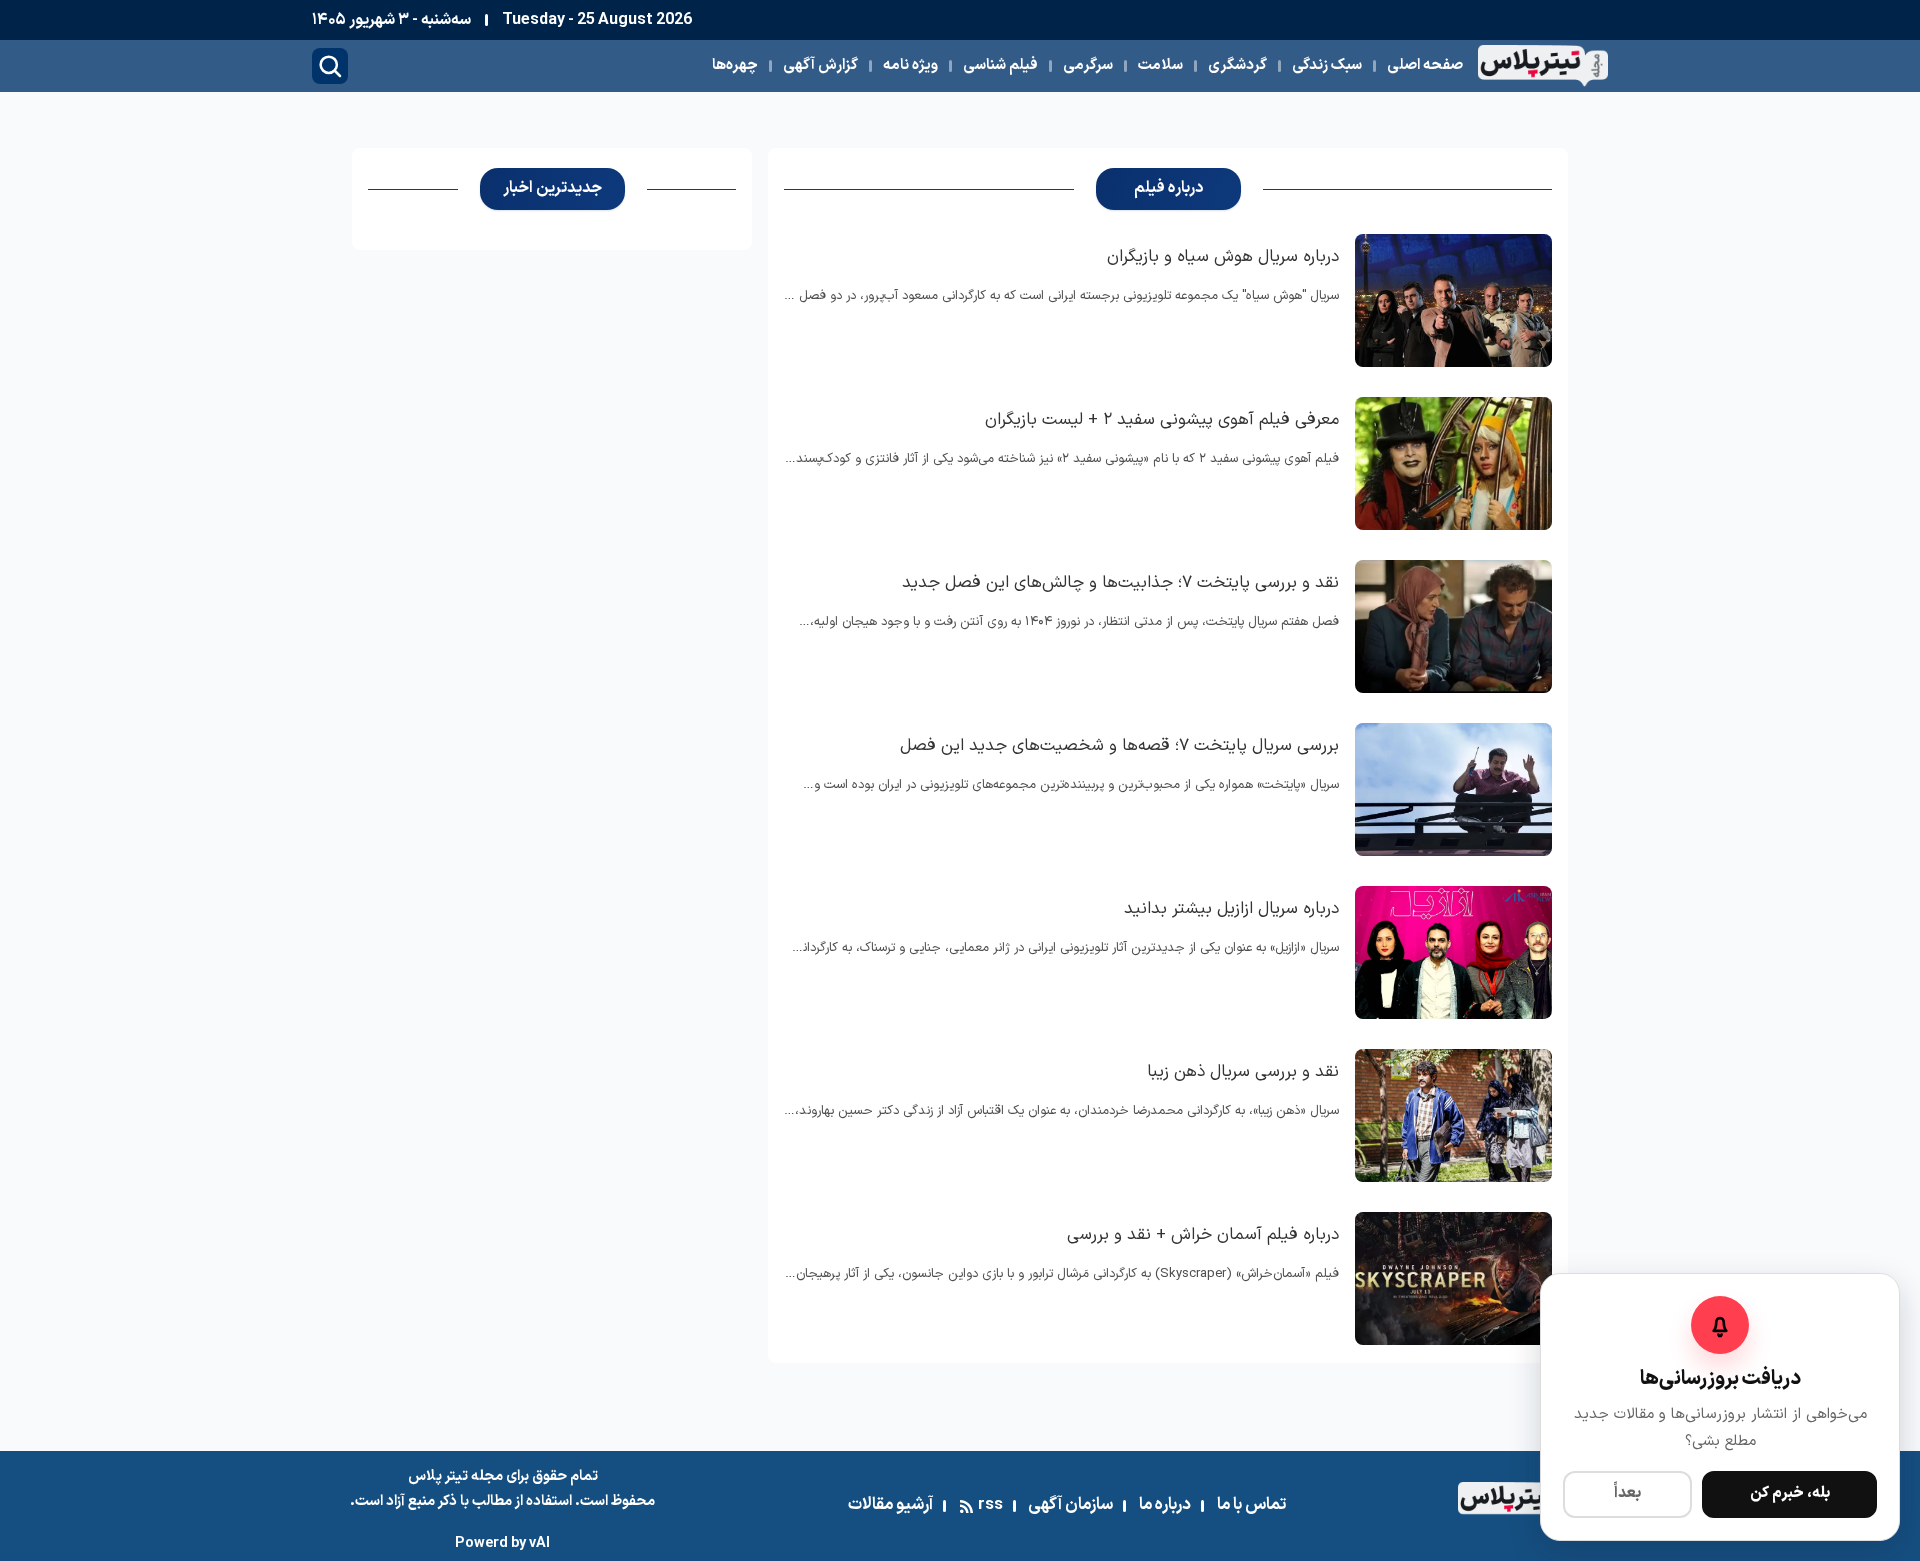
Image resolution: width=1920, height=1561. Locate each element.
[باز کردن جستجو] (330, 66)
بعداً (1627, 1493)
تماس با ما (1251, 1505)
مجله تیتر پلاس (455, 1476)
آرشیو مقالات (890, 1505)
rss (990, 1505)
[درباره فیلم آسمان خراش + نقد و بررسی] (1453, 1278)
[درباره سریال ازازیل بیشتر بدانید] (1453, 952)
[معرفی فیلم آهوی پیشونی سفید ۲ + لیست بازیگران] (1453, 463)
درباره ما (1165, 1505)
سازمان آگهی (1070, 1505)
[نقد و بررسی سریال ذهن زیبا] (1453, 1115)
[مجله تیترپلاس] (1543, 66)
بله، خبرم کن (1790, 1493)
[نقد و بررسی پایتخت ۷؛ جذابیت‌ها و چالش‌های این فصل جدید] (1453, 626)
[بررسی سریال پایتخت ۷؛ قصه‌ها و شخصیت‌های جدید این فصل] (1453, 789)
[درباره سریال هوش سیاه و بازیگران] (1453, 300)
